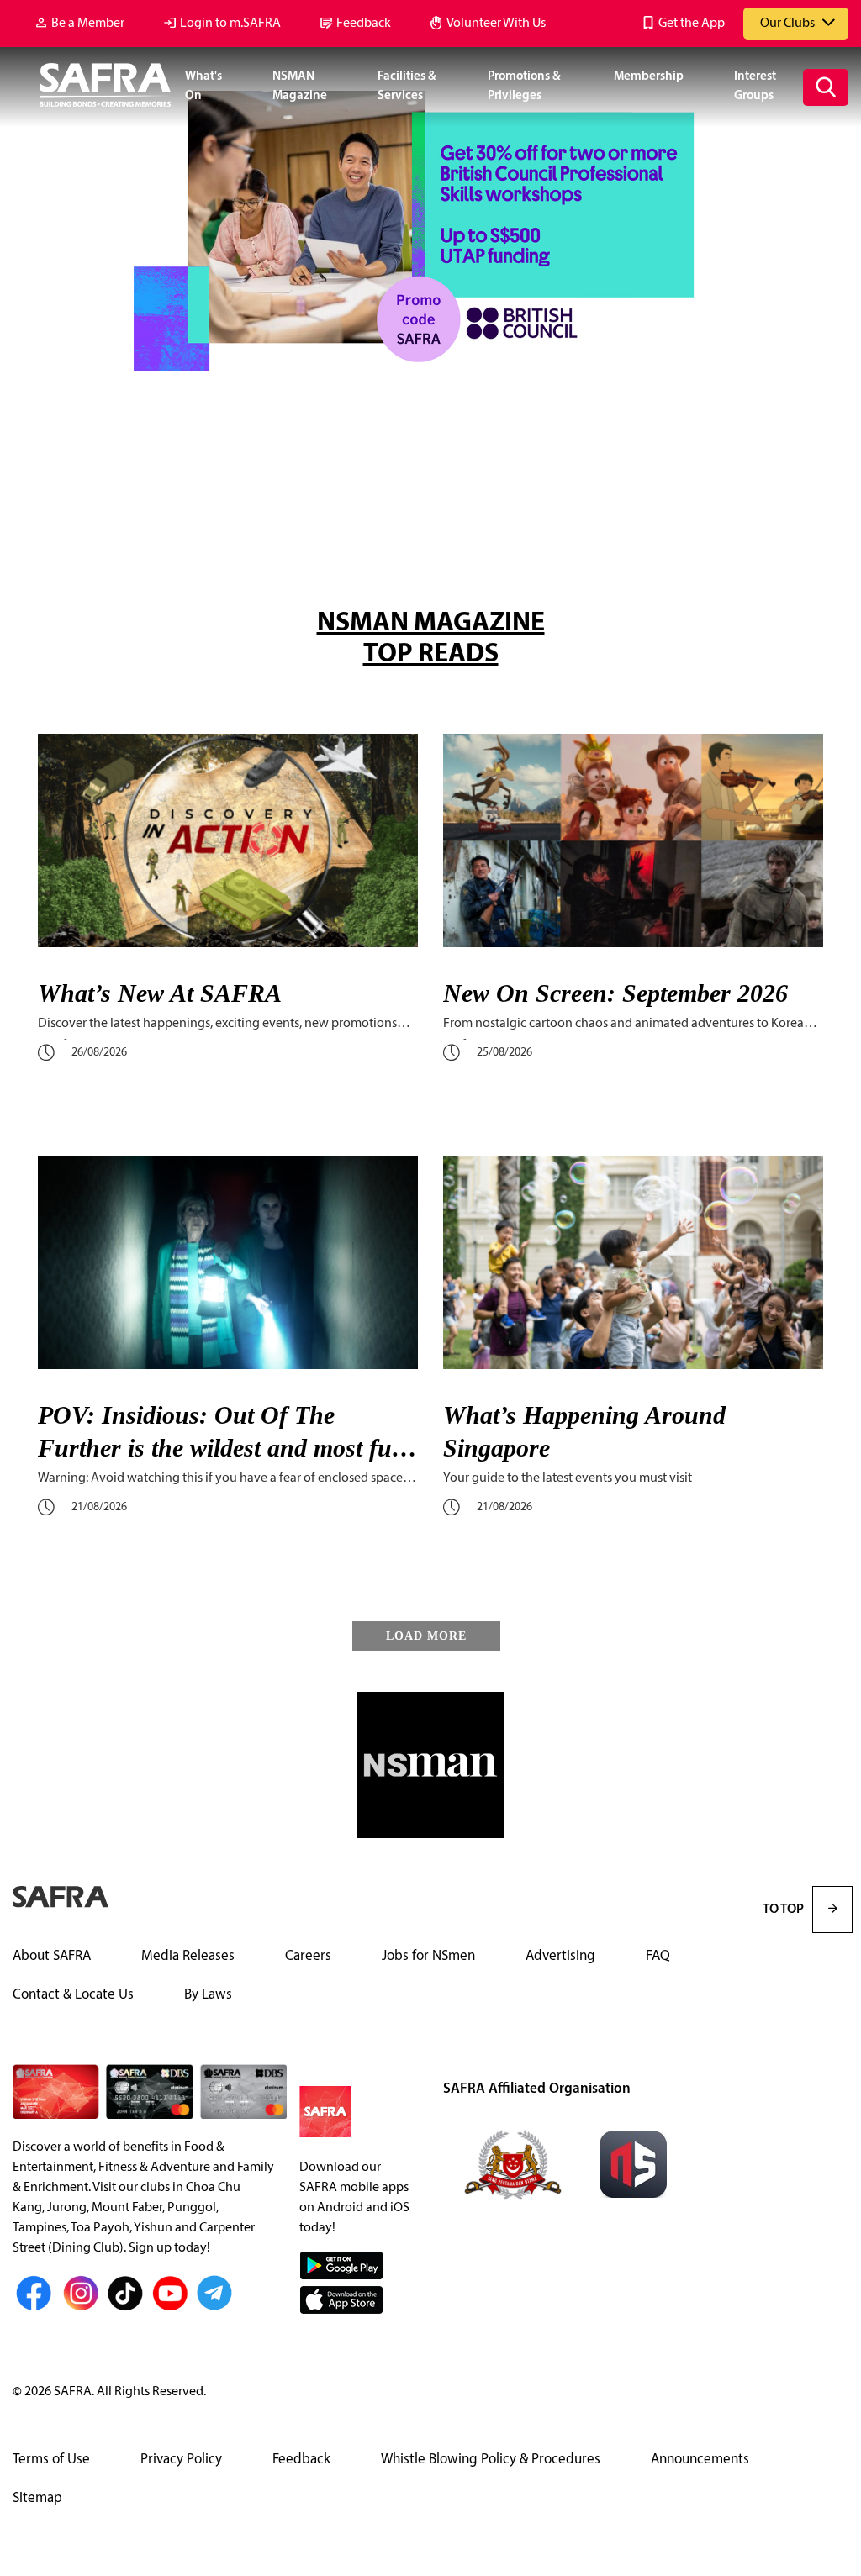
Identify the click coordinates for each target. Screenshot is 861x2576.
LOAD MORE (426, 1636)
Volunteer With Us (496, 24)
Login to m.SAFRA (230, 24)
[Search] (826, 87)
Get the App (692, 24)
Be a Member (88, 24)
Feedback (364, 24)
